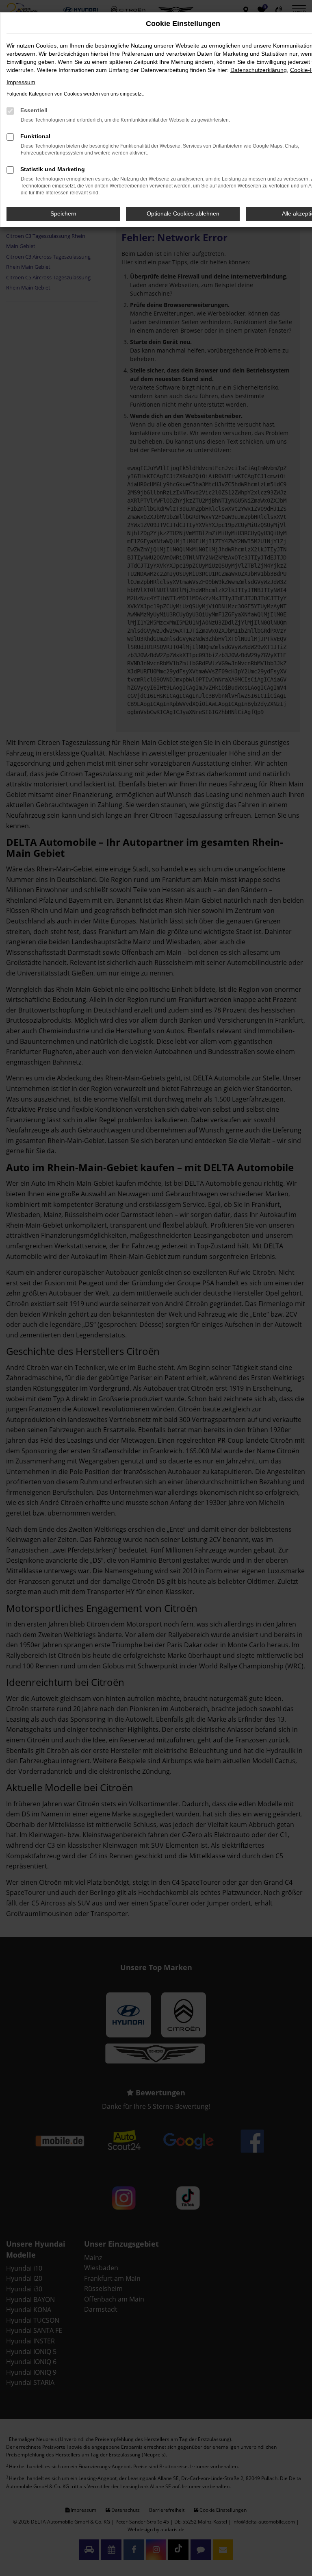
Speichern (63, 213)
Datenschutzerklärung (259, 70)
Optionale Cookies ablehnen (183, 213)
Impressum (21, 82)
